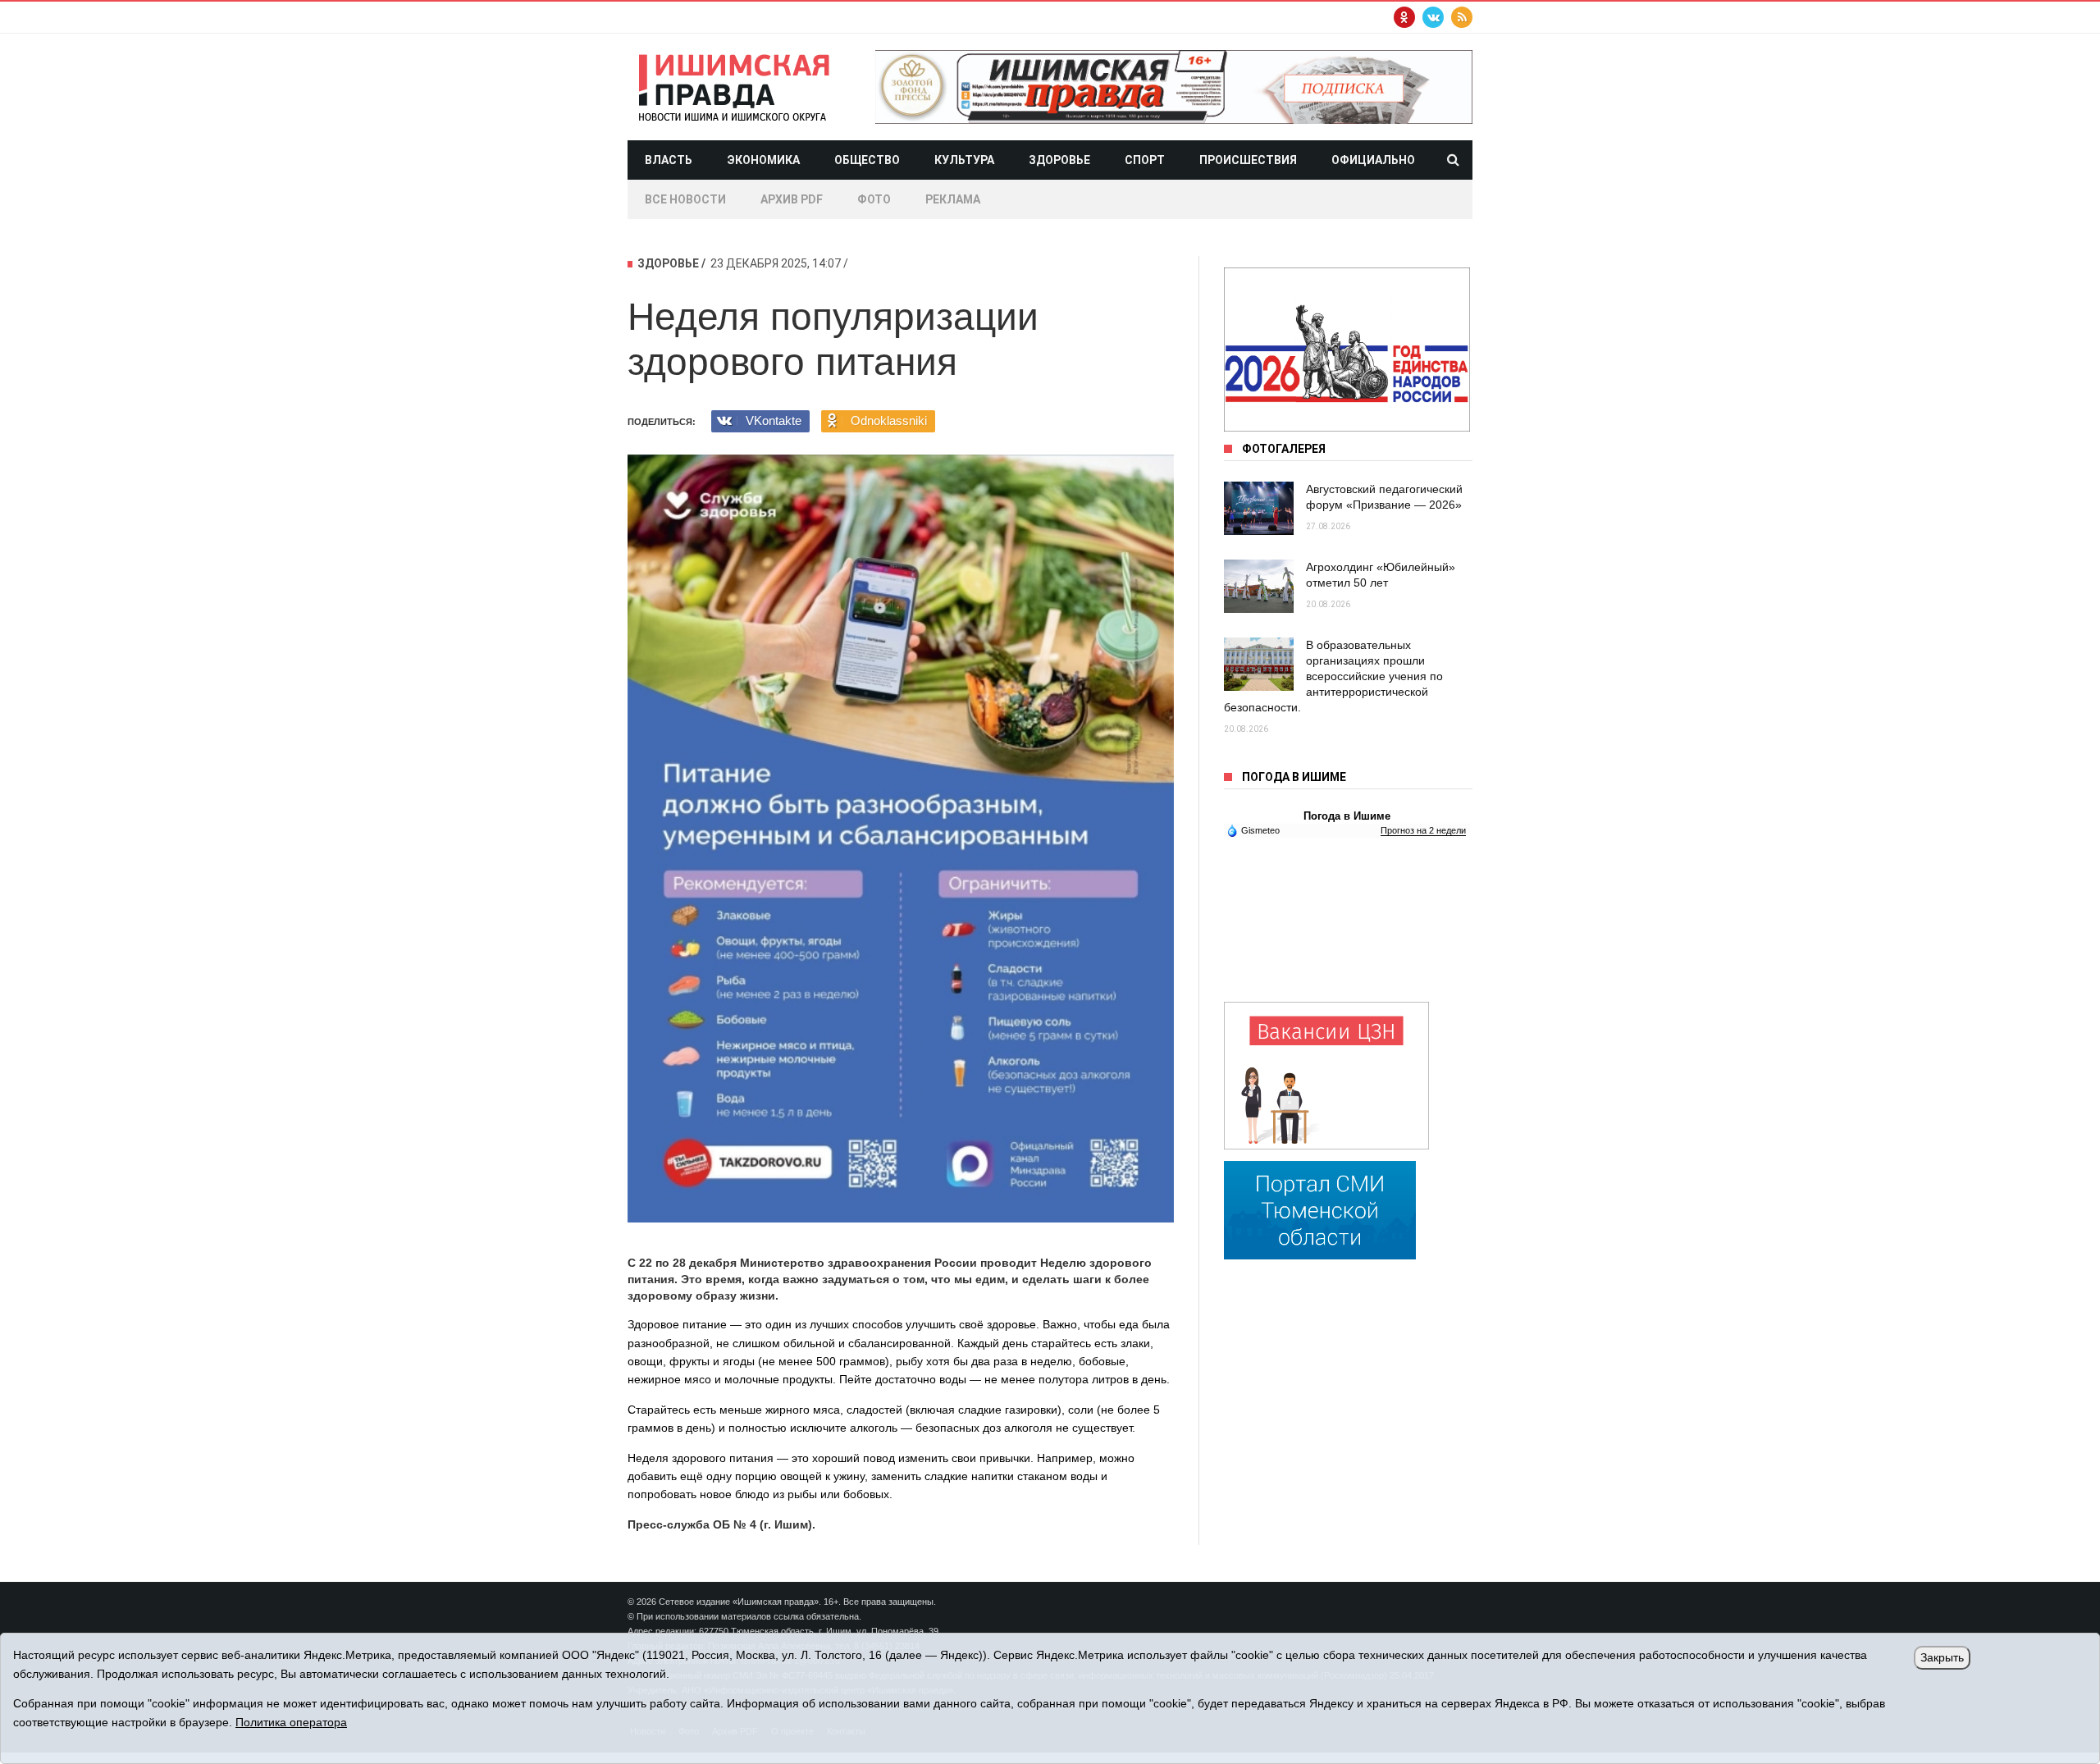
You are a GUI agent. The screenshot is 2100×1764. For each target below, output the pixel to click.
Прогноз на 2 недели (1423, 830)
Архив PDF (792, 199)
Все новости (685, 199)
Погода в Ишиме (1347, 816)
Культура (964, 160)
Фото (874, 199)
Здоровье (1059, 160)
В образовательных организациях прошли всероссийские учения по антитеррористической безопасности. (1333, 676)
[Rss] (1462, 17)
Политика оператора (291, 1722)
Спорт (1145, 160)
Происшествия (1248, 160)
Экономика (763, 160)
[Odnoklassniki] (1404, 17)
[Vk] (1433, 17)
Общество (867, 160)
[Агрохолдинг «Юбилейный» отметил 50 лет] (1259, 586)
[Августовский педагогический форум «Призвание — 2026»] (1259, 508)
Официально (1373, 160)
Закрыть (1942, 1657)
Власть (669, 160)
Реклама (953, 199)
